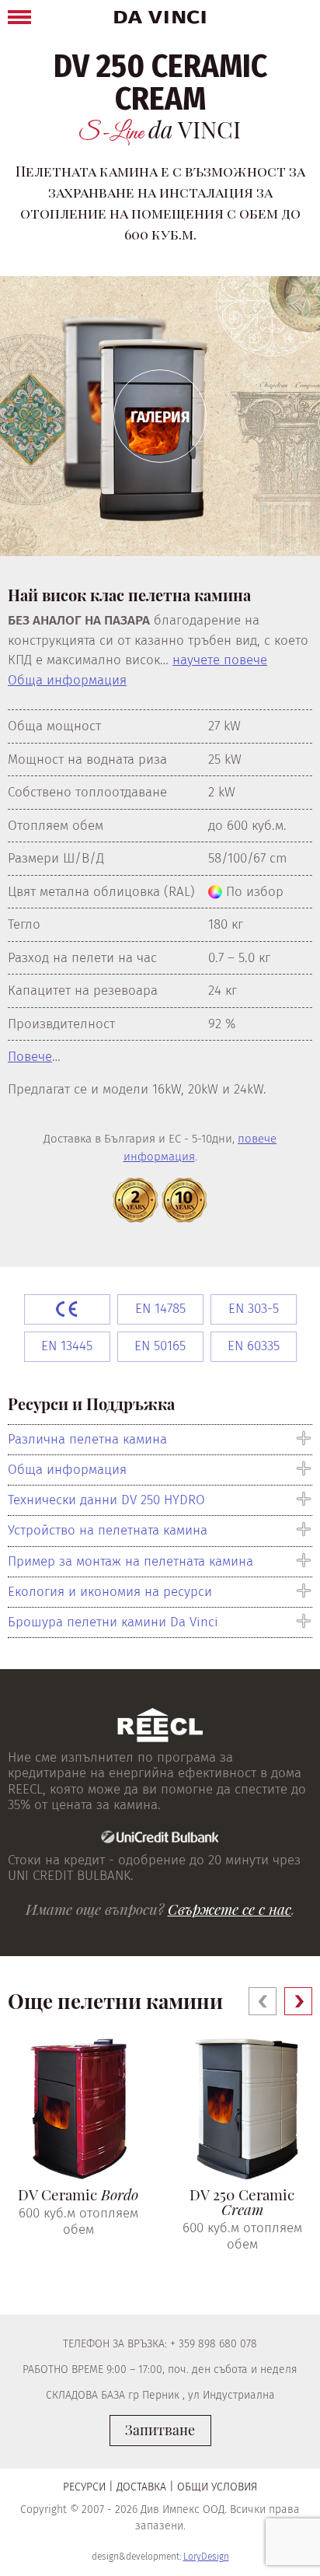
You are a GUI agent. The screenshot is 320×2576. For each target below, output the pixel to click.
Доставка (141, 2487)
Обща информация (67, 680)
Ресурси (84, 2487)
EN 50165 (160, 1346)
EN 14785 (160, 1309)
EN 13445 (67, 1346)
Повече (30, 1057)
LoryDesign (206, 2557)
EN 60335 (254, 1346)
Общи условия (217, 2487)
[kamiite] (160, 17)
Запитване (160, 2430)
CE (67, 1309)
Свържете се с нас (230, 1909)
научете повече (220, 660)
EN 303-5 (254, 1309)
